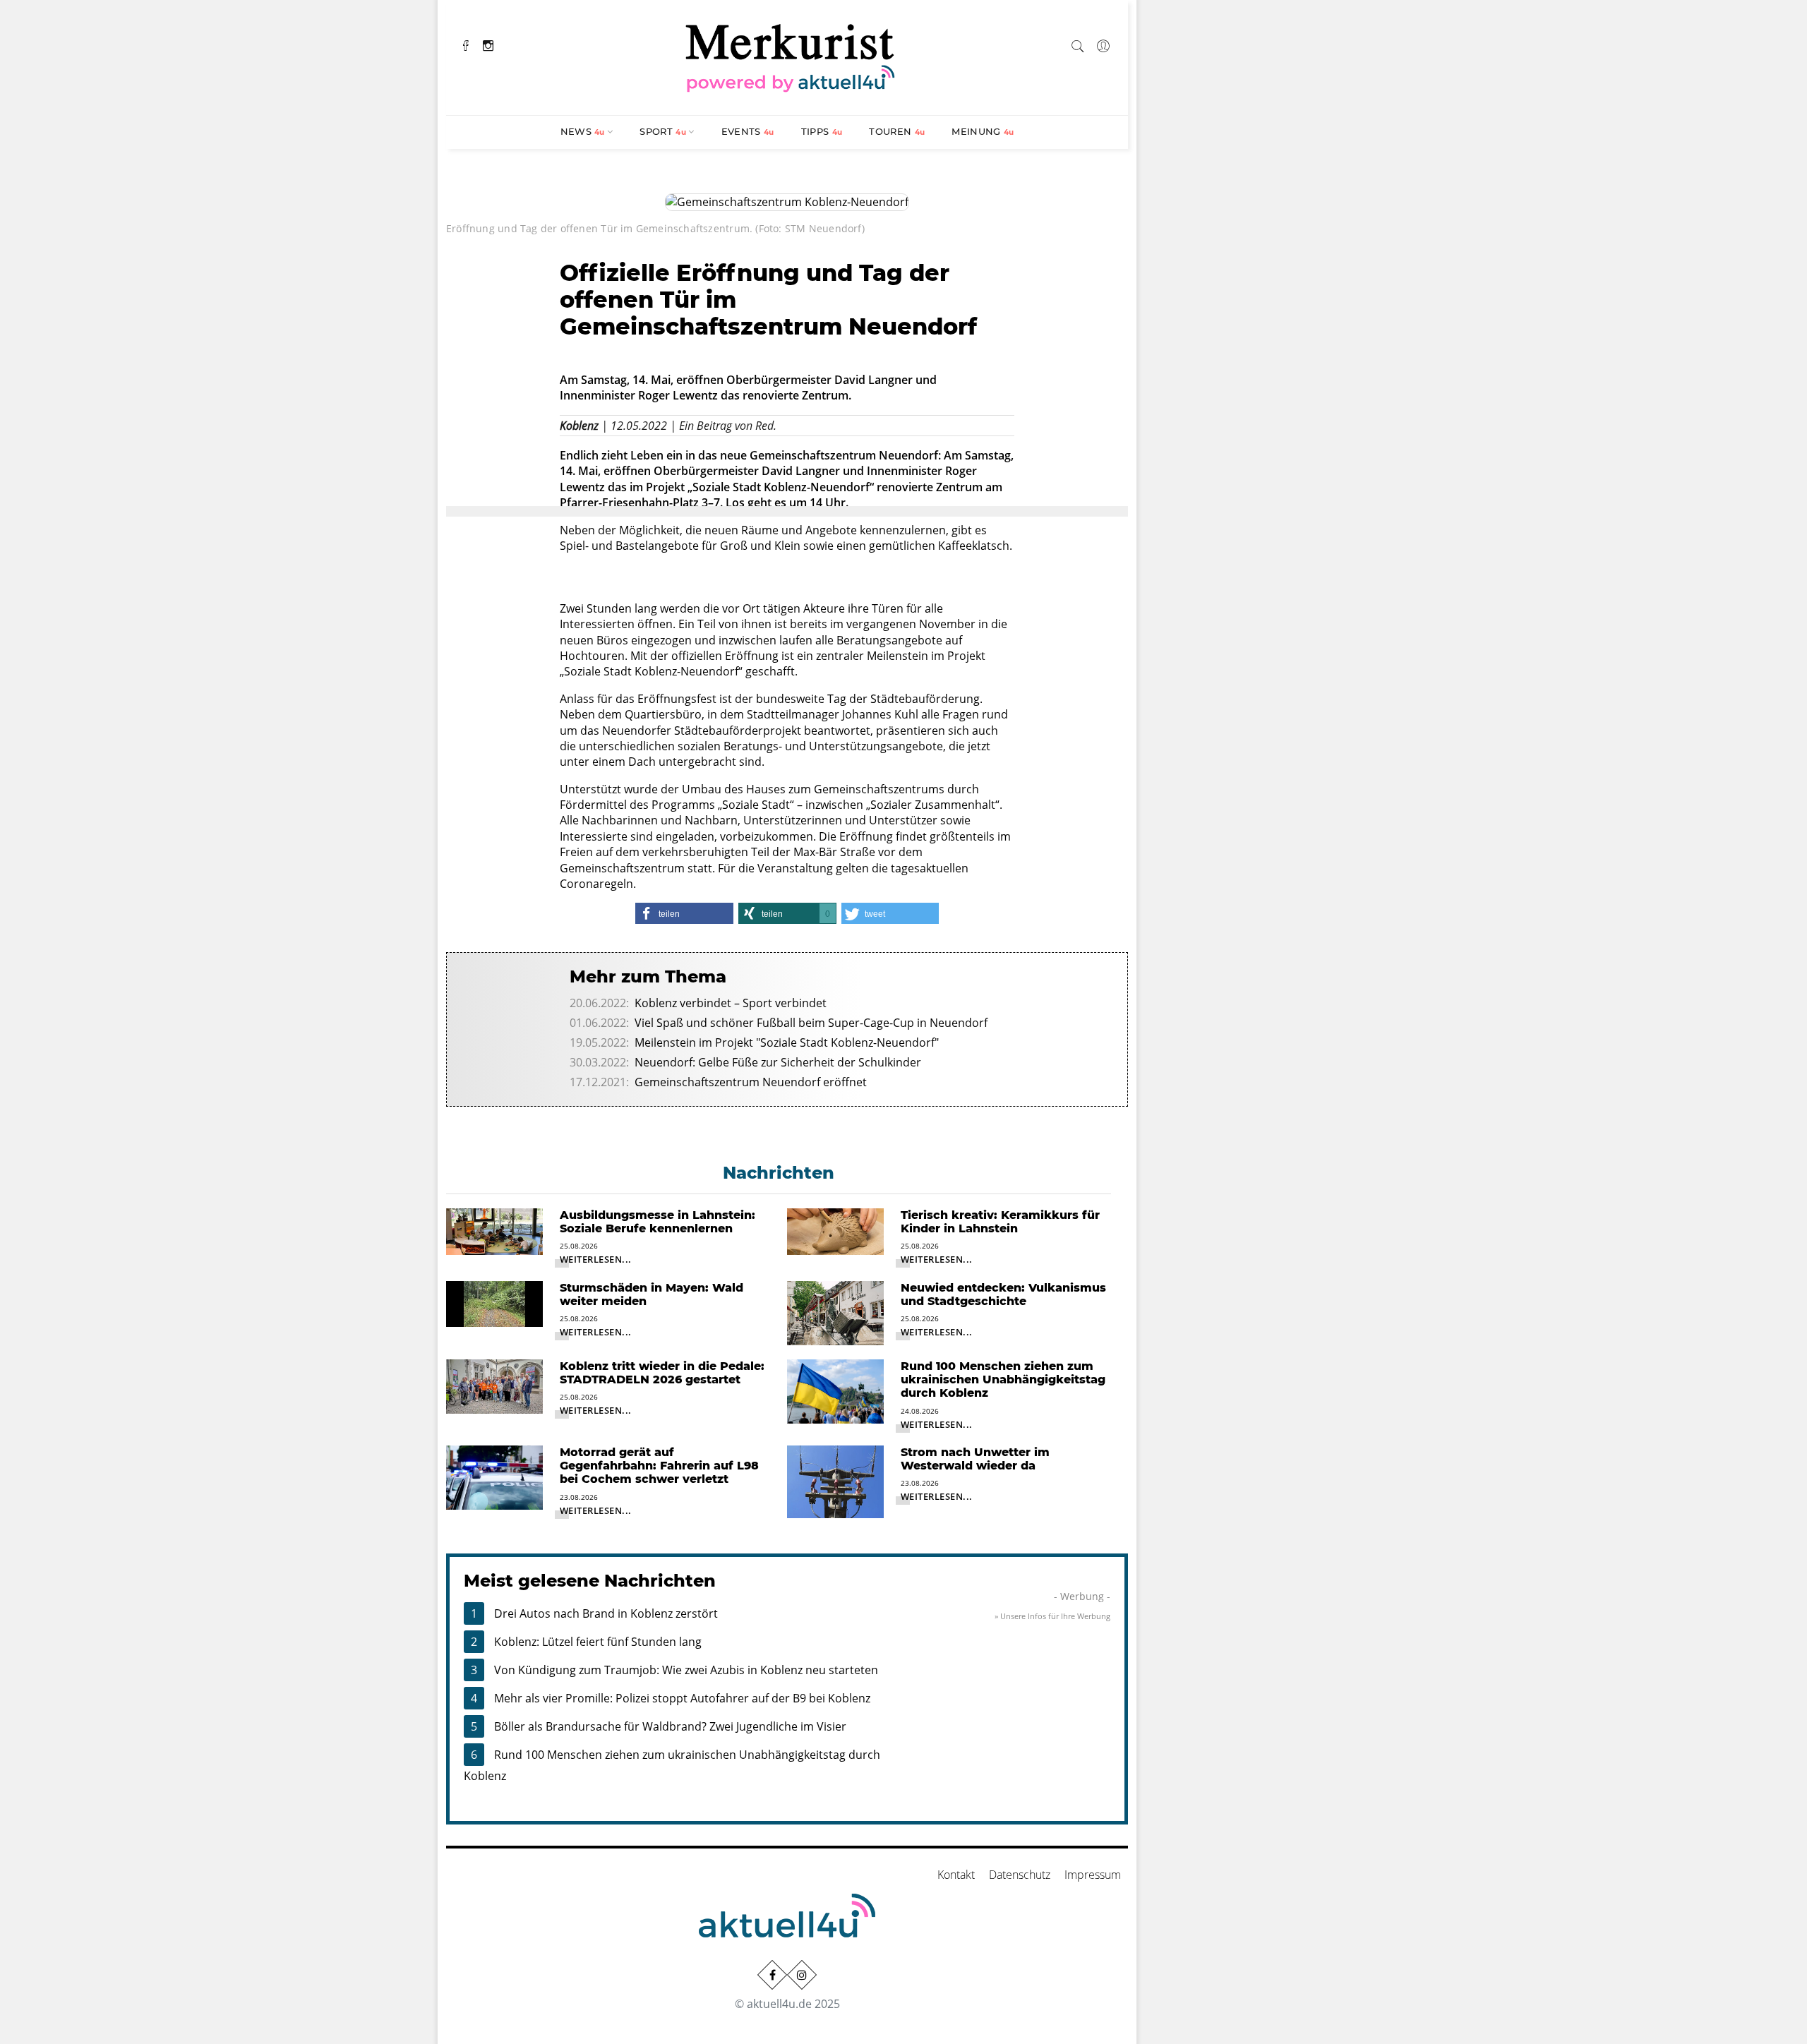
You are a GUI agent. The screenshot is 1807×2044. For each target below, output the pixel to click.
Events (748, 131)
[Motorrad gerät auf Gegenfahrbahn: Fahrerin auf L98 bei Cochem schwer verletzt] (494, 1477)
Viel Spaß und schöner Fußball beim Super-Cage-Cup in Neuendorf (811, 1023)
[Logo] (791, 56)
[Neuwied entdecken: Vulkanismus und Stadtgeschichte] (835, 1312)
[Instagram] (488, 44)
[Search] (1078, 44)
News (583, 131)
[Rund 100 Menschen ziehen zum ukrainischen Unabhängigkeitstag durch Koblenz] (835, 1390)
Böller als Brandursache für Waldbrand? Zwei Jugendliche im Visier (670, 1726)
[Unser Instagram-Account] (802, 1975)
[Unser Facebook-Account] (772, 1975)
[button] (684, 913)
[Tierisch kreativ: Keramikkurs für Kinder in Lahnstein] (835, 1230)
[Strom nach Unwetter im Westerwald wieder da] (835, 1481)
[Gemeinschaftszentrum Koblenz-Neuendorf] (787, 201)
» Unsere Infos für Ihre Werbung (1052, 1616)
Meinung (983, 131)
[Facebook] (466, 44)
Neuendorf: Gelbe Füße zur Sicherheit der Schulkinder (778, 1062)
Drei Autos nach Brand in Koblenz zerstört (606, 1613)
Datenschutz (1020, 1875)
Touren (897, 131)
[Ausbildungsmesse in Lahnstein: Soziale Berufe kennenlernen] (494, 1230)
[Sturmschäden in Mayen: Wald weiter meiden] (494, 1303)
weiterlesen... (596, 1259)
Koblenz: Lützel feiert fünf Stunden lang (598, 1642)
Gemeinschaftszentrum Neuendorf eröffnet (751, 1082)
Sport (663, 131)
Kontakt (956, 1875)
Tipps (822, 131)
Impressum (1093, 1875)
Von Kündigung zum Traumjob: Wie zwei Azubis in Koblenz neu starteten (686, 1670)
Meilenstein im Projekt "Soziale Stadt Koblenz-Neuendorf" (787, 1042)
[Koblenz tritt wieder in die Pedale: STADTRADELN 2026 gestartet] (494, 1385)
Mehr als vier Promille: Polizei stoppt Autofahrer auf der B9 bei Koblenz (682, 1698)
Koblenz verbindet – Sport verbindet (731, 1003)
